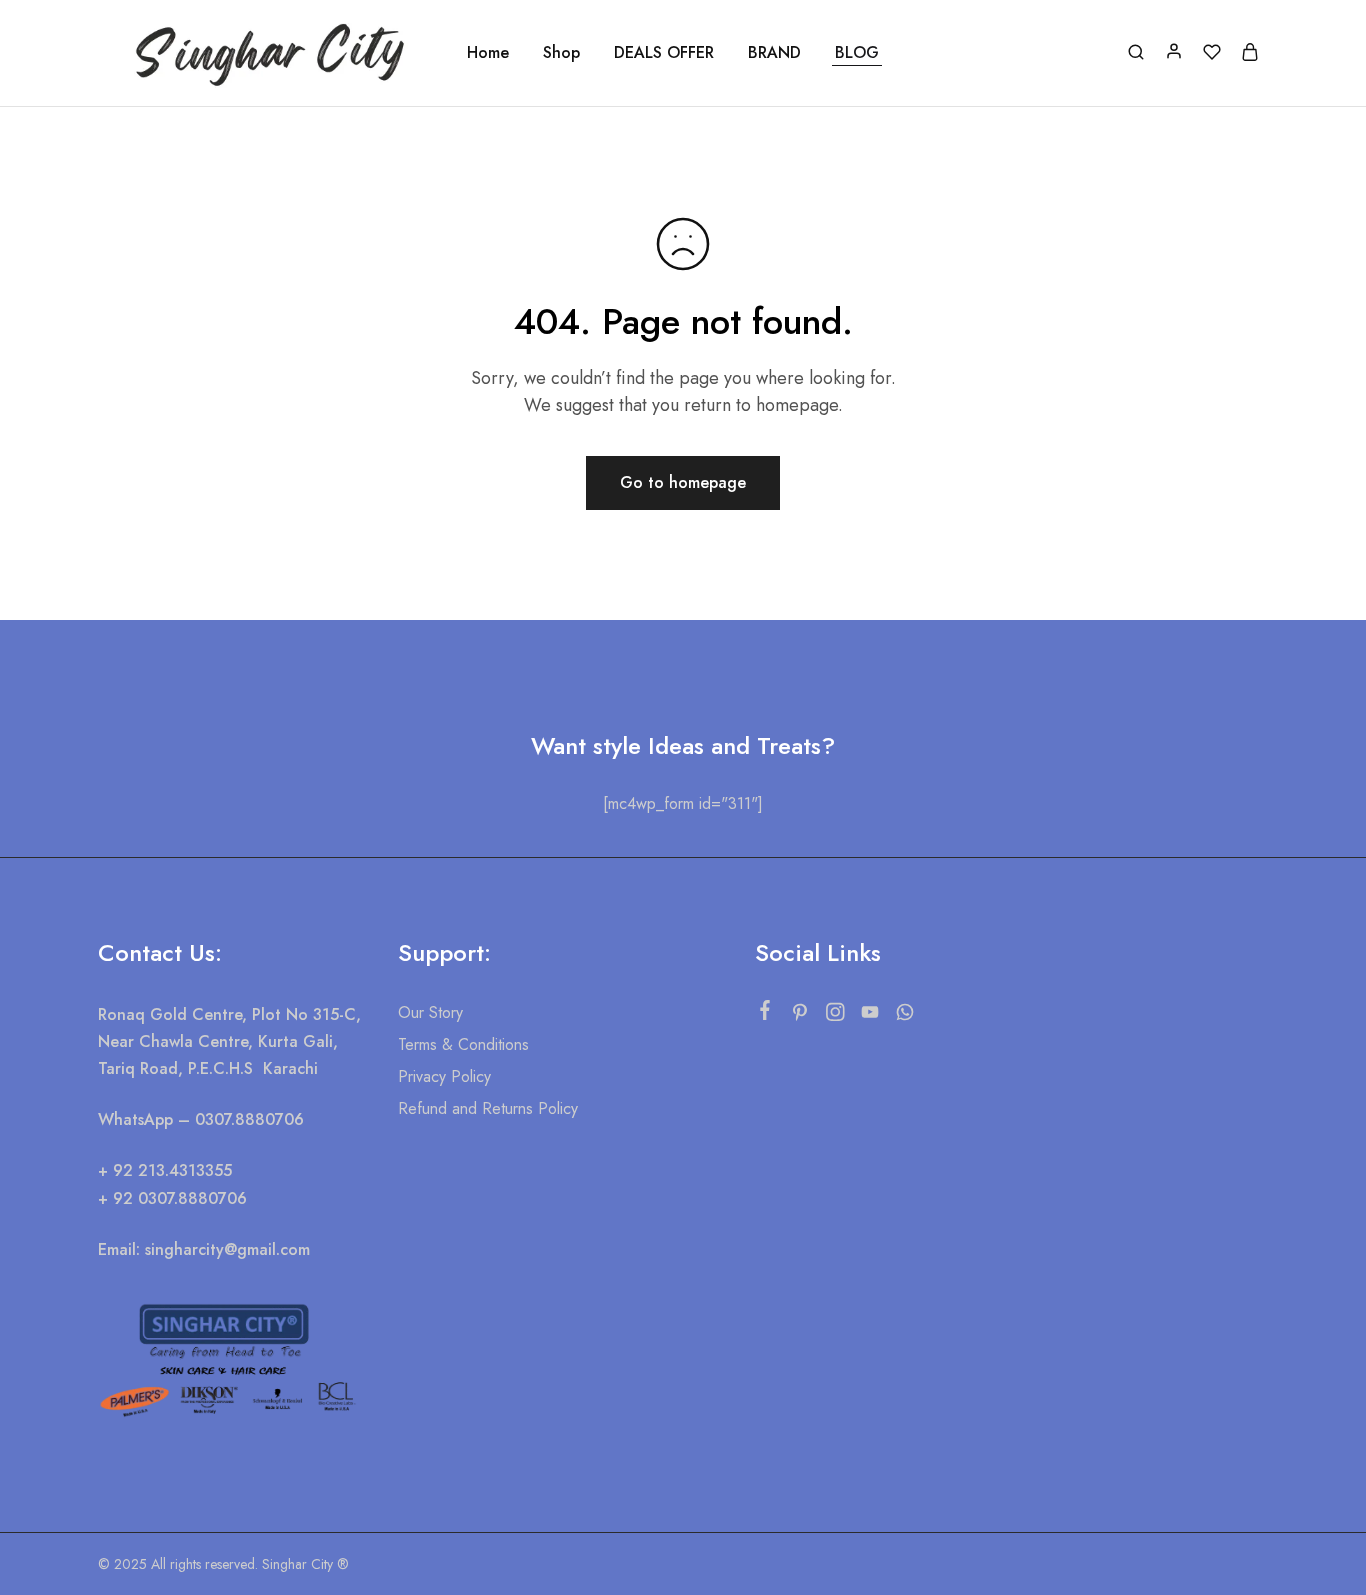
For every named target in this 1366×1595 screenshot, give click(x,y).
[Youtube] (869, 1016)
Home (488, 53)
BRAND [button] (774, 53)
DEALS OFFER (664, 53)
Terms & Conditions (463, 1044)
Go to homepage (683, 482)
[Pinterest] (799, 1016)
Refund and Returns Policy (488, 1108)
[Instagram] (834, 1016)
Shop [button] (561, 53)
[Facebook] (764, 1014)
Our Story (430, 1012)
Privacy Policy (444, 1076)
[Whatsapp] (904, 1016)
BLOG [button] (857, 53)
